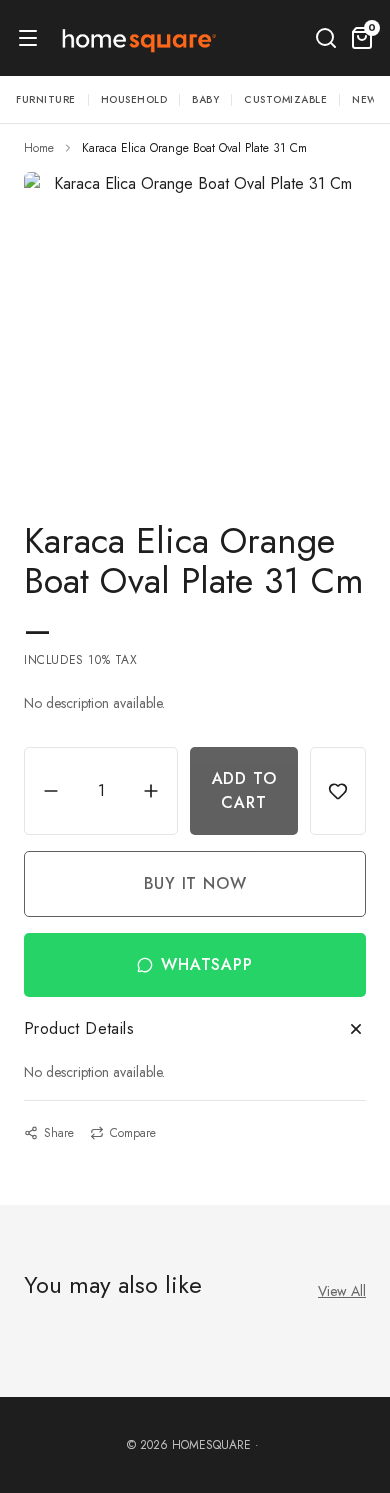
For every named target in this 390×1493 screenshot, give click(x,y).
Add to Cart (244, 790)
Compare (133, 1133)
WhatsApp (206, 964)
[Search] (326, 38)
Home (39, 148)
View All (342, 1291)
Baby (205, 99)
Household (134, 99)
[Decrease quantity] (51, 791)
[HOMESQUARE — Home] (137, 38)
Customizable (285, 99)
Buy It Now (195, 883)
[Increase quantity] (151, 791)
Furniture (46, 99)
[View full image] (195, 322)
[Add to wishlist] (338, 791)
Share (59, 1133)
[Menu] (28, 38)
